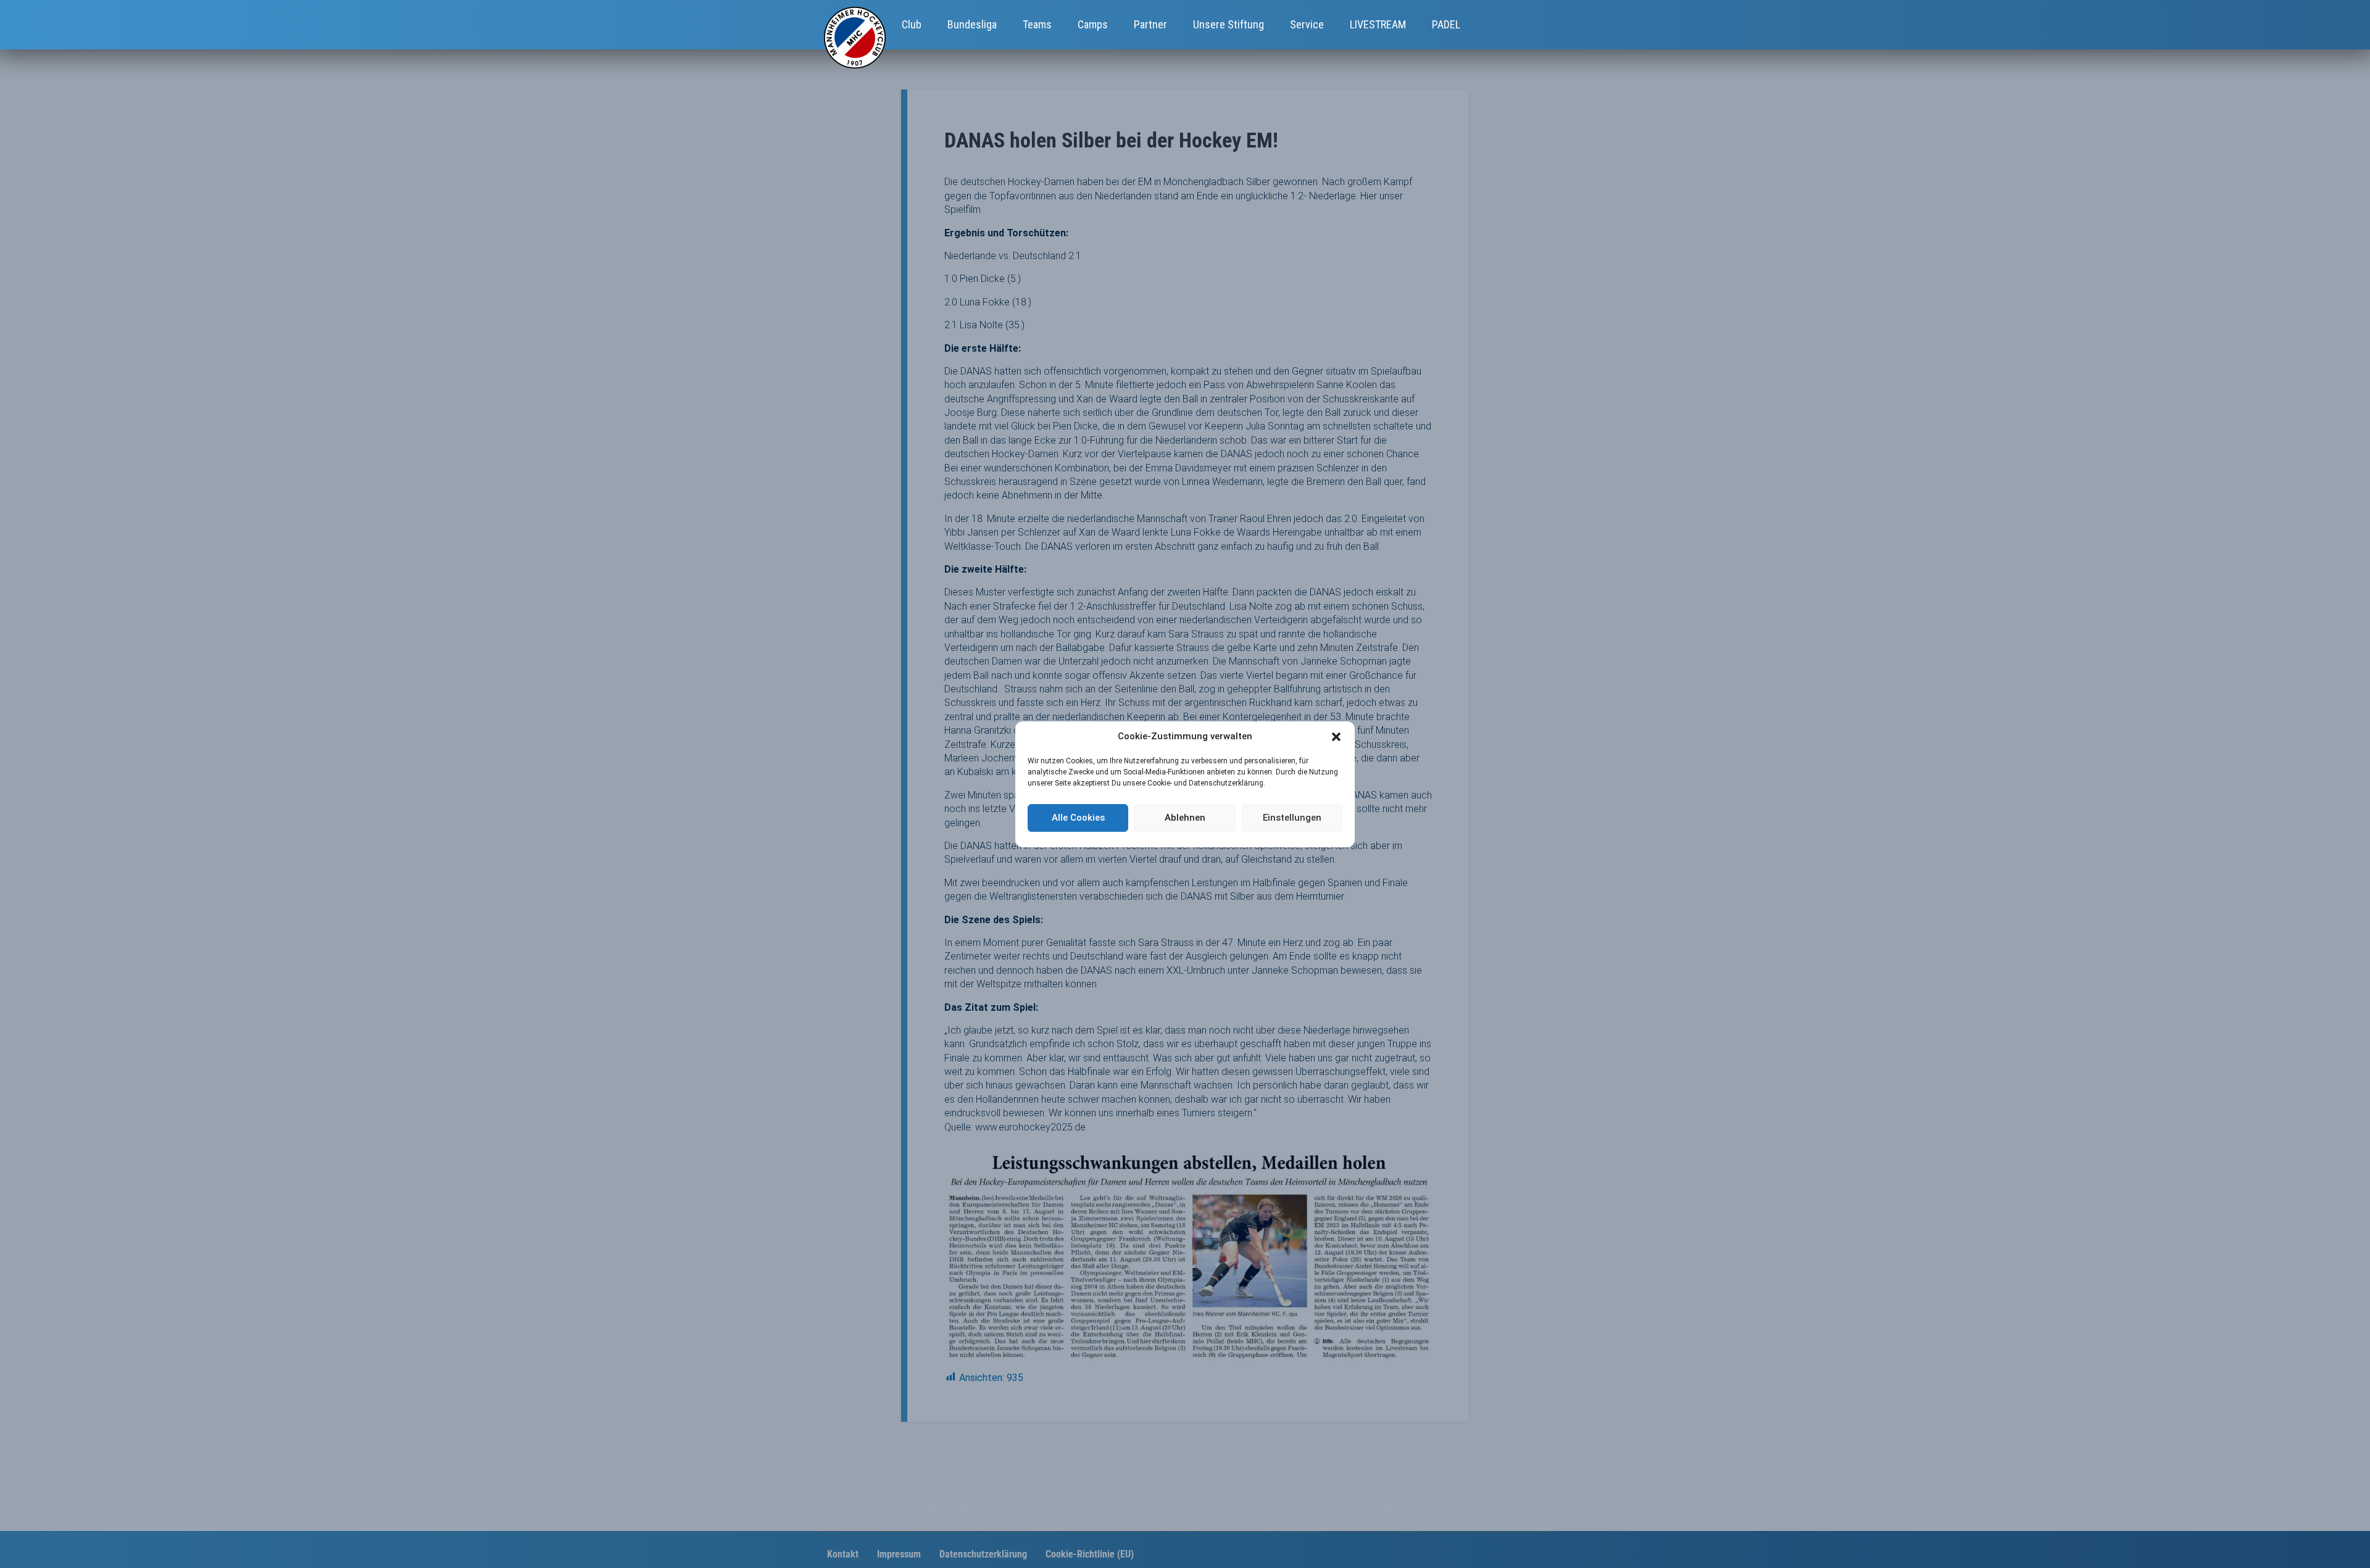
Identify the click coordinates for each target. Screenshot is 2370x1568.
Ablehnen (1185, 818)
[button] (1336, 737)
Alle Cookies (1078, 818)
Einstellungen (1292, 818)
